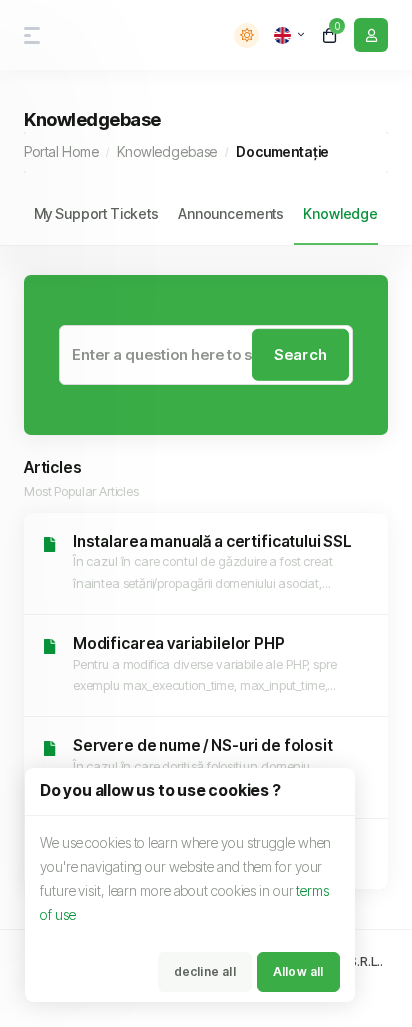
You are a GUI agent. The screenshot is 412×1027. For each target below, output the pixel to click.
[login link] (371, 35)
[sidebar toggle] (27, 35)
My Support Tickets (96, 213)
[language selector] (289, 34)
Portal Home (61, 151)
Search (300, 353)
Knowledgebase (167, 151)
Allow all (298, 971)
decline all (205, 971)
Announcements (231, 213)
